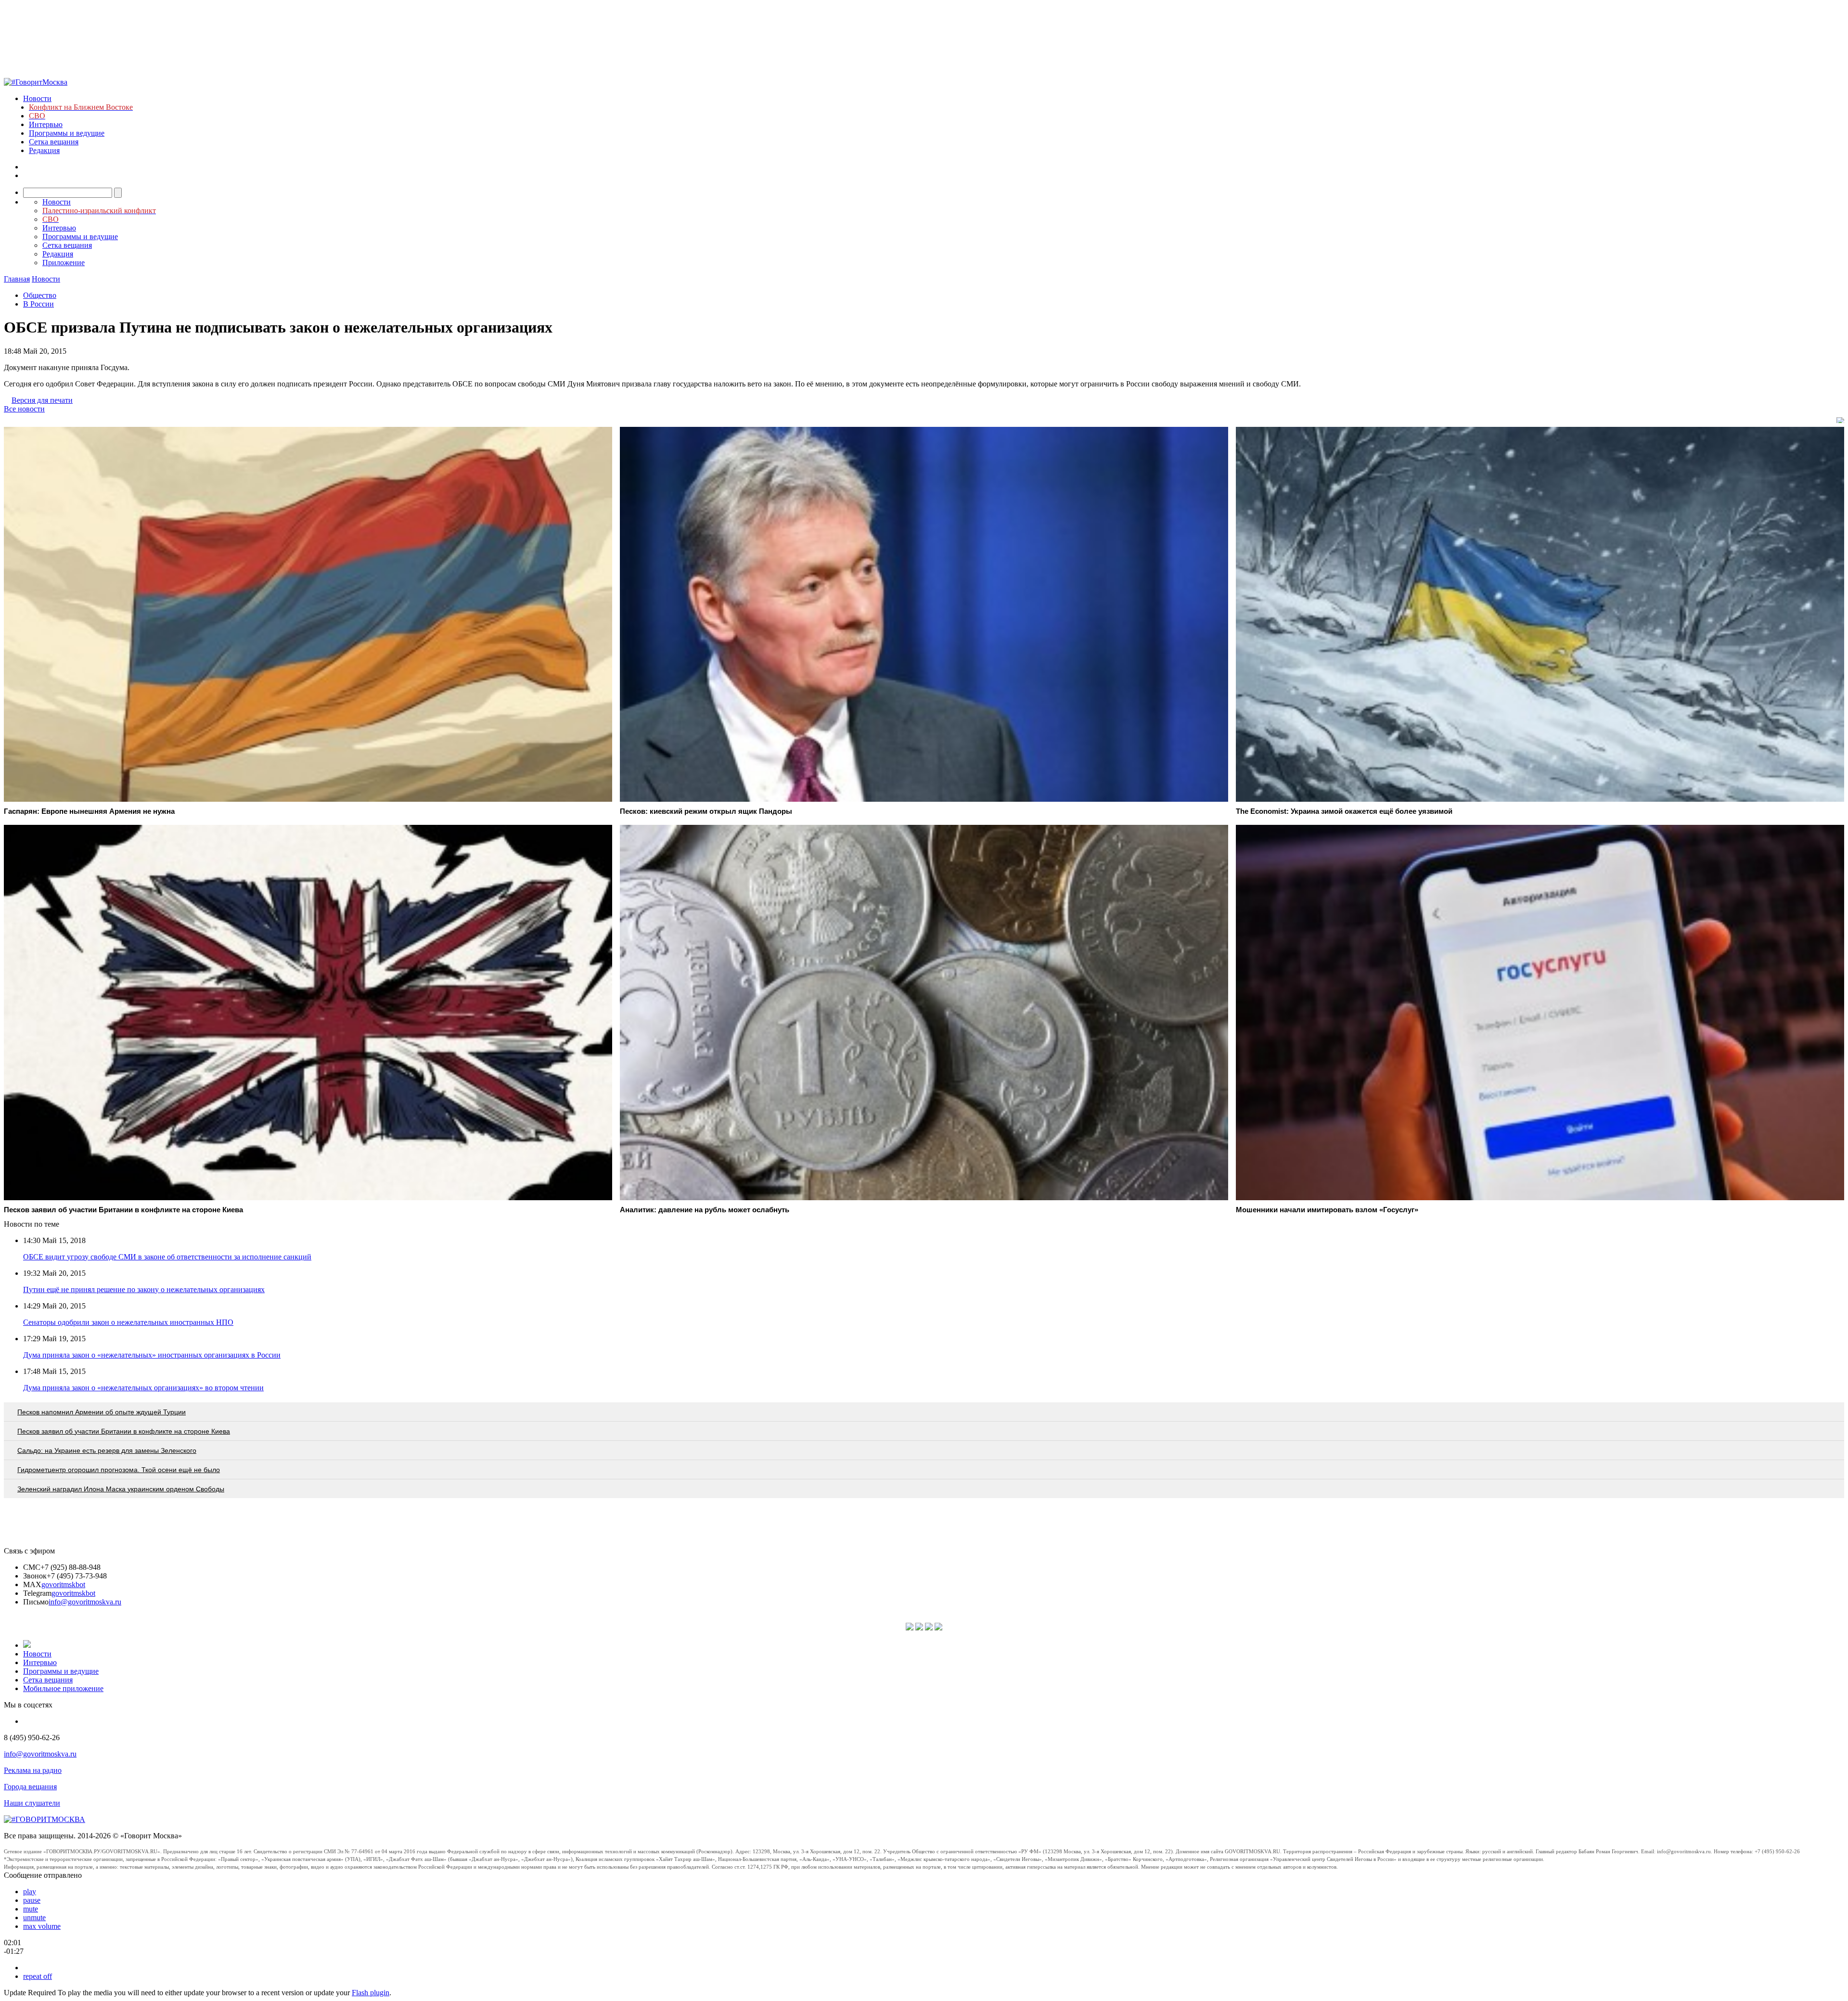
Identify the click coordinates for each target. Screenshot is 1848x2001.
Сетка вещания (54, 142)
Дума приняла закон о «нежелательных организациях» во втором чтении (143, 1388)
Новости (37, 98)
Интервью (46, 124)
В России (38, 304)
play (30, 1892)
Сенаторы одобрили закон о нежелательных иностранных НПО (128, 1322)
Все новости (24, 409)
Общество (40, 295)
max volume (42, 1926)
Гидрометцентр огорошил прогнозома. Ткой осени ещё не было (119, 1470)
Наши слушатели (32, 1803)
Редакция (44, 150)
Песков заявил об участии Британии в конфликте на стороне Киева (124, 1431)
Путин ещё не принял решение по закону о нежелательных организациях (144, 1289)
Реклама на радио (33, 1770)
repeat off (38, 1976)
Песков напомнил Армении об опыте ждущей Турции (102, 1412)
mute (31, 1909)
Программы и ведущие (67, 133)
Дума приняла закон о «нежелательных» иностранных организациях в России (152, 1355)
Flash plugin (371, 1993)
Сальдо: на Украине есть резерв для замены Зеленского (107, 1450)
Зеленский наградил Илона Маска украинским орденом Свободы (121, 1489)
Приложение (64, 263)
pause (32, 1900)
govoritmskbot (63, 1584)
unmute (34, 1918)
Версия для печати (42, 400)
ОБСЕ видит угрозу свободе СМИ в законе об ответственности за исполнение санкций (167, 1257)
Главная (17, 279)
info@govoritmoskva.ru (85, 1602)
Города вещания (30, 1787)
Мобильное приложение (63, 1688)
